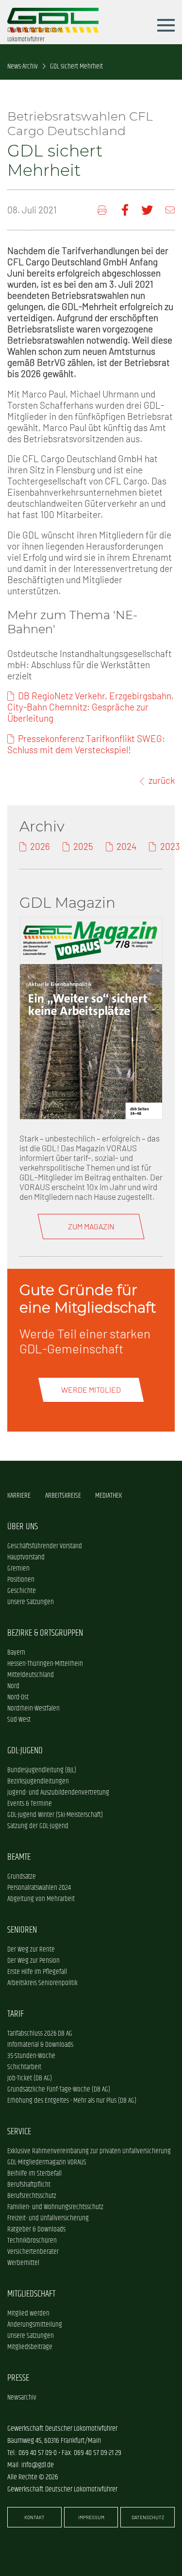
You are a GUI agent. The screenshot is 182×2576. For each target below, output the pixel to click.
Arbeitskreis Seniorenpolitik (42, 1983)
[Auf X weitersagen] (147, 210)
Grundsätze (22, 1876)
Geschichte (22, 1591)
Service (19, 2132)
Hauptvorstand (26, 1557)
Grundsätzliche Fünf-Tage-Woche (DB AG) (59, 2089)
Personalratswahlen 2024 (39, 1888)
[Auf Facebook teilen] (125, 210)
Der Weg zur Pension (33, 1961)
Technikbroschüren (32, 2240)
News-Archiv (23, 66)
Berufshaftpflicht (29, 2185)
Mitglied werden (28, 2313)
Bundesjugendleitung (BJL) (42, 1770)
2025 (83, 846)
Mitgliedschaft (31, 2294)
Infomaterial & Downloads (40, 2045)
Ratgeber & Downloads (36, 2229)
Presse (18, 2378)
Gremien (18, 1568)
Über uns (23, 1527)
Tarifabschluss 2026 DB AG (40, 2033)
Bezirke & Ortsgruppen (45, 1633)
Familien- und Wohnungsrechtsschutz (55, 2207)
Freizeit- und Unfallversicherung (48, 2218)
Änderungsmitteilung (35, 2325)
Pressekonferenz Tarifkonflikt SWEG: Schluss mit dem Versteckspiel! (86, 744)
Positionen (21, 1580)
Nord (13, 1686)
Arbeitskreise (63, 1495)
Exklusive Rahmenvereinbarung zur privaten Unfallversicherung (89, 2151)
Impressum (91, 2517)
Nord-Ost (18, 1697)
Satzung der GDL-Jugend (38, 1826)
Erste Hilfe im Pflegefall (37, 1972)
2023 (170, 846)
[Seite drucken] (103, 210)
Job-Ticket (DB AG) (30, 2078)
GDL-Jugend (25, 1751)
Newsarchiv (22, 2397)
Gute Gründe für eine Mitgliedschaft (88, 1298)
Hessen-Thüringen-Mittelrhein (45, 1664)
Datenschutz (148, 2517)
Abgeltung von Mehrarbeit (41, 1899)
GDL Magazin (67, 902)
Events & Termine (30, 1804)
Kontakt (34, 2517)
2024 (126, 846)
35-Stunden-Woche (31, 2056)
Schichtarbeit (24, 2067)
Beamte (19, 1857)
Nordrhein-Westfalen (33, 1708)
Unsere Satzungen (31, 1602)
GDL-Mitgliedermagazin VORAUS (47, 2162)
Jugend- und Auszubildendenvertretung (58, 1792)
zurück (162, 780)
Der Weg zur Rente (31, 1949)
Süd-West (19, 1720)
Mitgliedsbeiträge (30, 2347)
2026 (40, 846)
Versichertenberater (33, 2252)
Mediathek (108, 1495)
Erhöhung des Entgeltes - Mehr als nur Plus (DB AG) (72, 2101)
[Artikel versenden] (170, 210)
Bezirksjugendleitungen (38, 1781)
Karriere (19, 1495)
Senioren (22, 1930)
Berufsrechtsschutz (32, 2196)
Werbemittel (23, 2263)
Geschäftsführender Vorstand (45, 1546)
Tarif (16, 2014)
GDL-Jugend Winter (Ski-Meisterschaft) (55, 1815)
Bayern (16, 1652)
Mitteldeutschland (31, 1675)
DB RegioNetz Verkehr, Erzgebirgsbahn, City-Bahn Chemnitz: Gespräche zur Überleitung (91, 707)
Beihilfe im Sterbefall (34, 2173)
